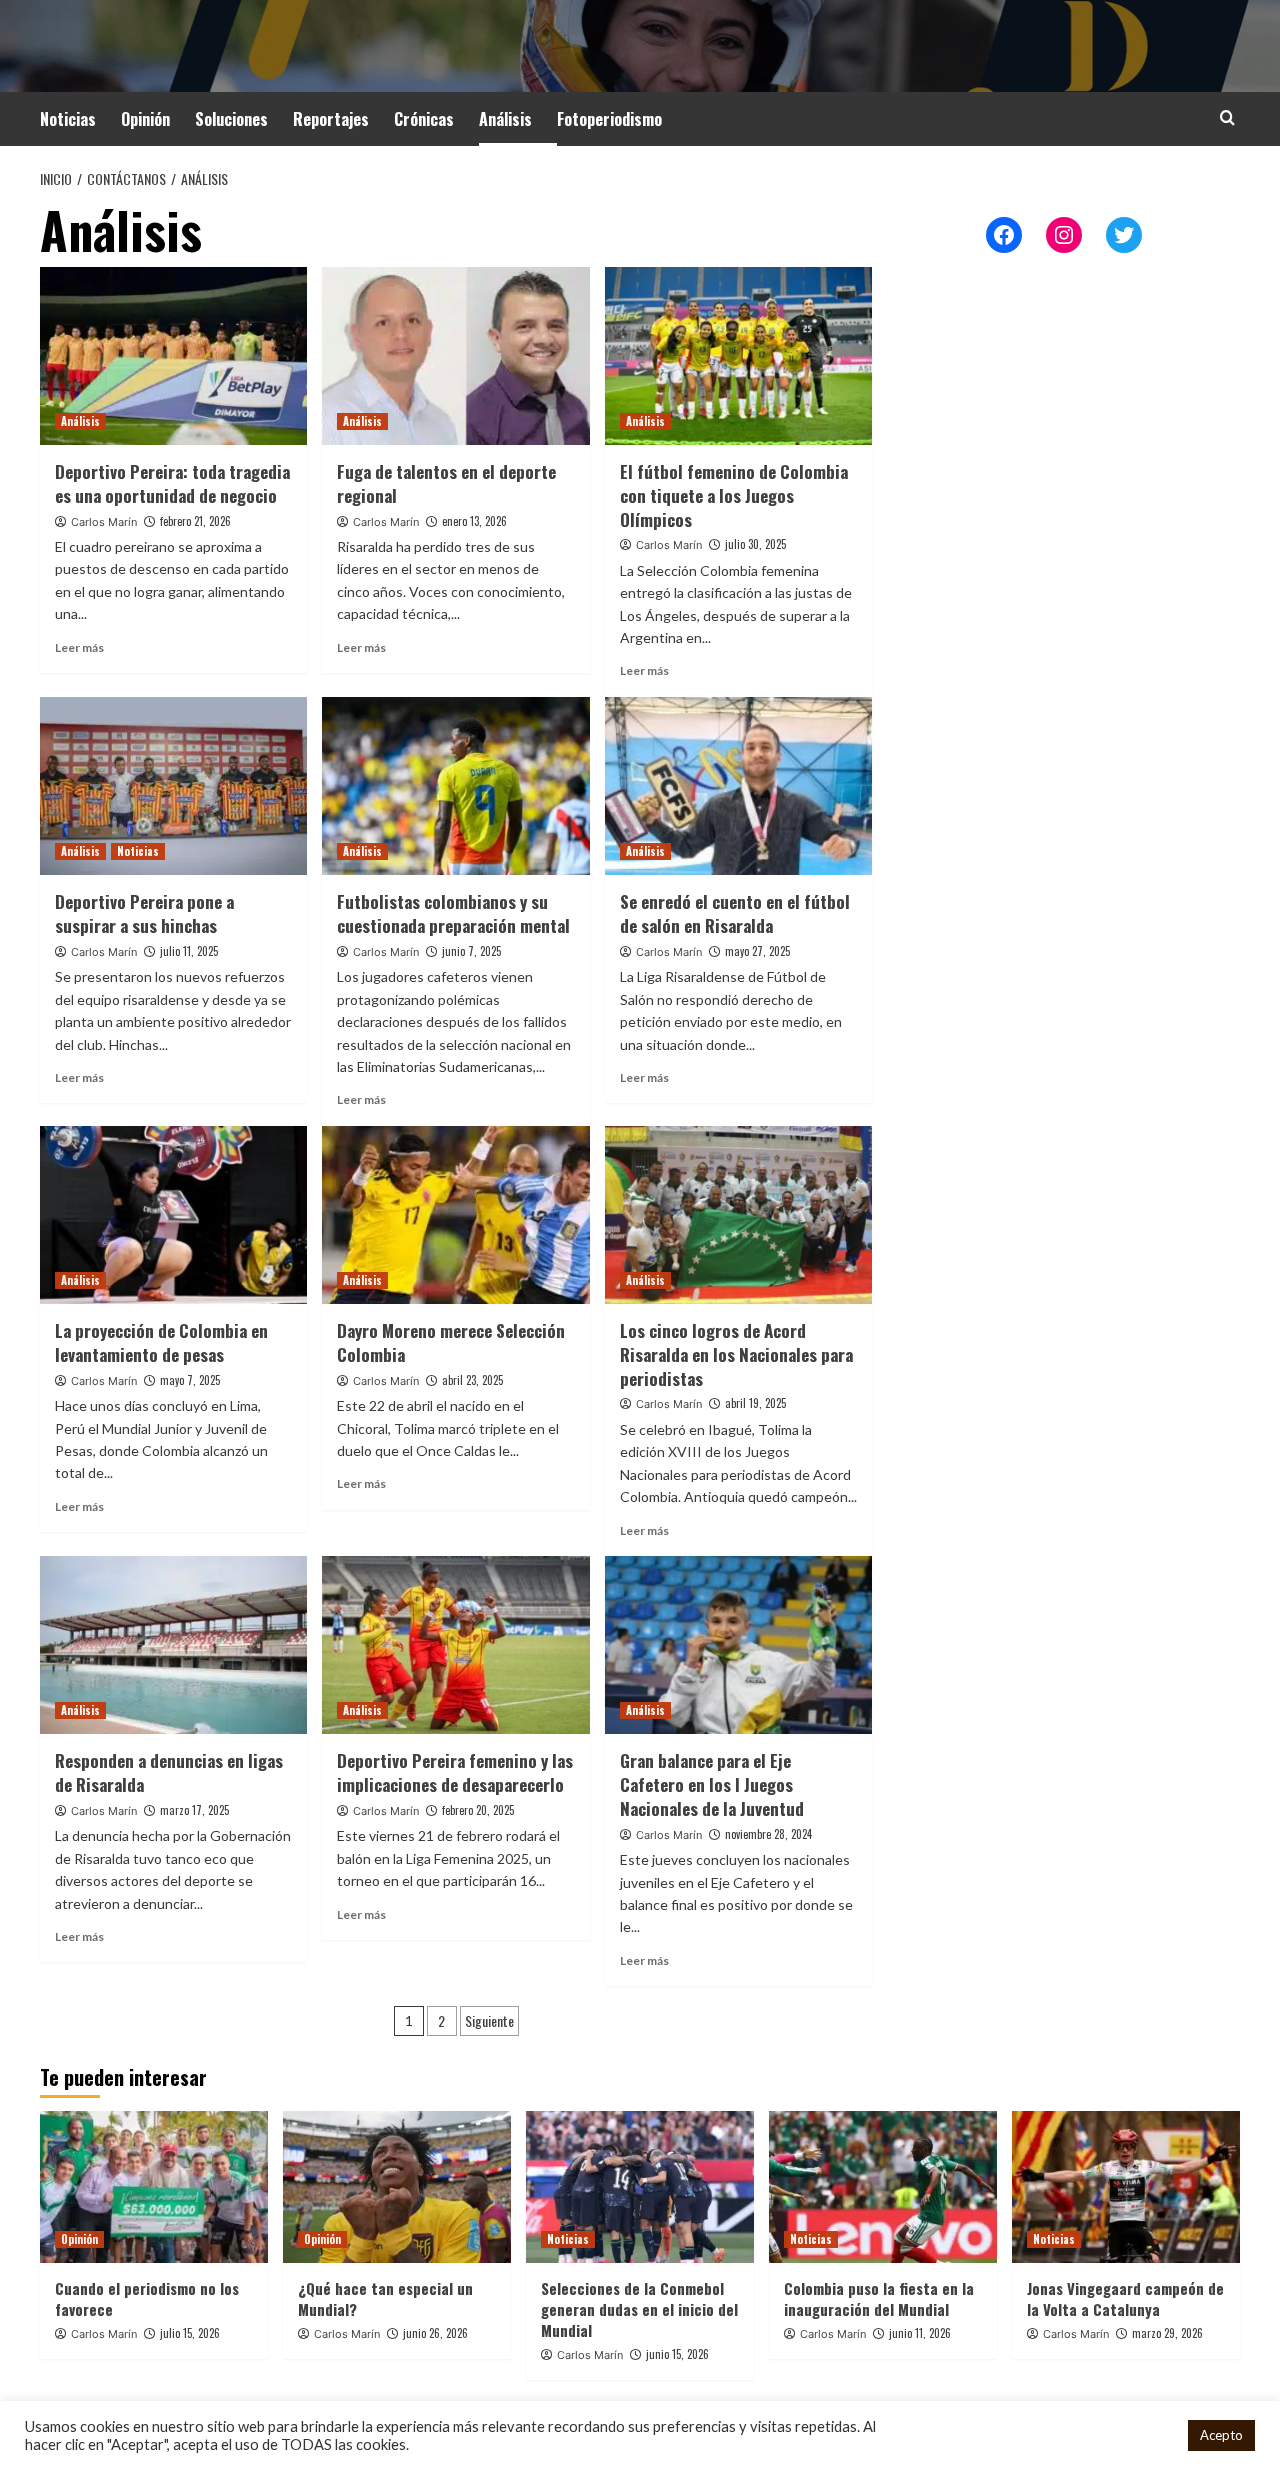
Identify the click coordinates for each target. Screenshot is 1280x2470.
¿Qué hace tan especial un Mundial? (385, 2298)
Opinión (145, 119)
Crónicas (424, 119)
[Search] (1227, 117)
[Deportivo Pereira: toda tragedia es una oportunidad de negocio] (173, 356)
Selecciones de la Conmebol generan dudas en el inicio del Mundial (639, 2309)
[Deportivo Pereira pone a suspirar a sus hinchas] (173, 786)
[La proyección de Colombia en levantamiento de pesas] (173, 1215)
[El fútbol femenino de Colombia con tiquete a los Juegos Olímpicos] (738, 356)
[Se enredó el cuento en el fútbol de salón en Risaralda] (738, 786)
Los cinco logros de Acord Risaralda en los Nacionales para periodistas (736, 1354)
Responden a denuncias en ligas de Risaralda (169, 1772)
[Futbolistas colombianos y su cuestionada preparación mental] (455, 786)
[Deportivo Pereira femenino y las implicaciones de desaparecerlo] (455, 1645)
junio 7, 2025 (471, 951)
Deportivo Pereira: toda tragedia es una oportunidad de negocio (172, 483)
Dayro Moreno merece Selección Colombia (451, 1342)
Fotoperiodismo (609, 119)
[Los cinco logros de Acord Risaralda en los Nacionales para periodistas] (738, 1215)
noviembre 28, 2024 (768, 1834)
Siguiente (489, 2020)
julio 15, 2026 (190, 2333)
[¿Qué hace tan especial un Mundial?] (397, 2187)
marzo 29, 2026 (1167, 2333)
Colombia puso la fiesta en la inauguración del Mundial (879, 2298)
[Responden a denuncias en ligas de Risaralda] (173, 1645)
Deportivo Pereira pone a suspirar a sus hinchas (144, 913)
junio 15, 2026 (677, 2354)
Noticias (68, 119)
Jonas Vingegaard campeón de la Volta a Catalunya (1125, 2298)
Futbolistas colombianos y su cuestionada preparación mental (453, 913)
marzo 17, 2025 (194, 1810)
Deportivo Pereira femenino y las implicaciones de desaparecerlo (455, 1772)
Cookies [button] (1146, 2435)
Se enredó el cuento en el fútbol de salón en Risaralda (735, 913)
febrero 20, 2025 (478, 1810)
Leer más (79, 647)
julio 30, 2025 (755, 544)
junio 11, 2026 (920, 2333)
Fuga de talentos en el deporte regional (446, 483)
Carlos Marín (104, 522)
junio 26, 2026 (435, 2333)
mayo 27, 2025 (757, 951)
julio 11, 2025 (189, 951)
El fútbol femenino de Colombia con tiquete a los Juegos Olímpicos (734, 495)
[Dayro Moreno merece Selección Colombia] (455, 1215)
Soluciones (231, 119)
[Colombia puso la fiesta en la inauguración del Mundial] (883, 2187)
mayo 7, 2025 (190, 1380)
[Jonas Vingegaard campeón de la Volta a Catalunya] (1126, 2187)
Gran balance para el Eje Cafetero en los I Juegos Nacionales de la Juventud (712, 1784)
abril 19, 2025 (755, 1403)
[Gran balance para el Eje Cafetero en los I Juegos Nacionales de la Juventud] (738, 1645)
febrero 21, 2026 (195, 521)
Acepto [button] (1221, 2435)
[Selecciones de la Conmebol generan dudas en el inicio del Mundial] (640, 2187)
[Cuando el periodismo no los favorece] (154, 2187)
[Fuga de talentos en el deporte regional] (455, 356)
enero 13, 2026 (474, 521)
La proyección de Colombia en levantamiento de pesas (161, 1342)
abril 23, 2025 (472, 1380)
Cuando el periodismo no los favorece (147, 2298)
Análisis (505, 119)
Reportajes (331, 119)
